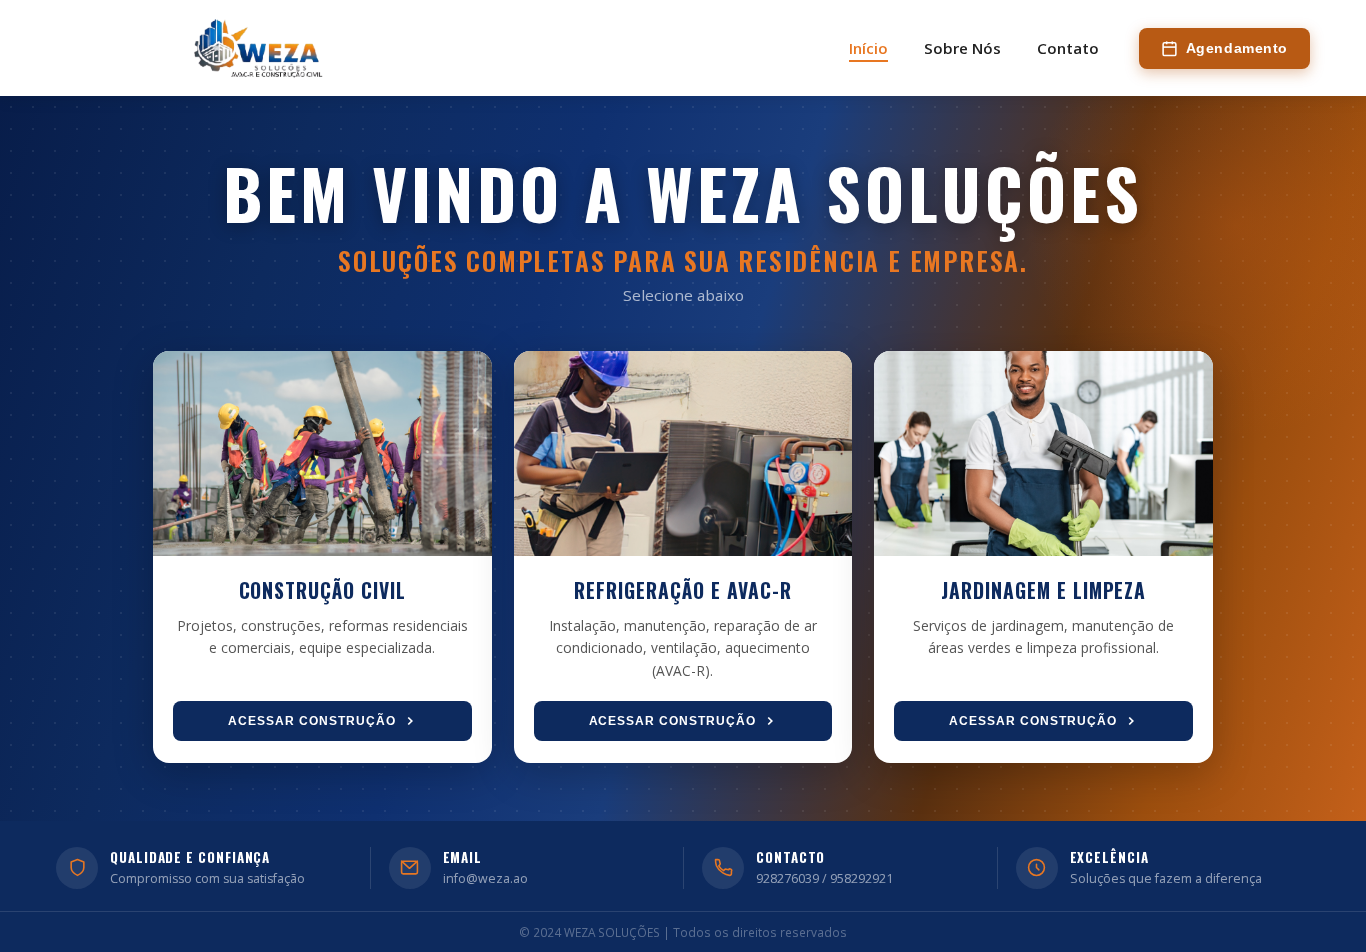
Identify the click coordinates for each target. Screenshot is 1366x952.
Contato (1068, 48)
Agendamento (1237, 48)
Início (868, 48)
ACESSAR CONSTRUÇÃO (312, 721)
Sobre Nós (962, 48)
